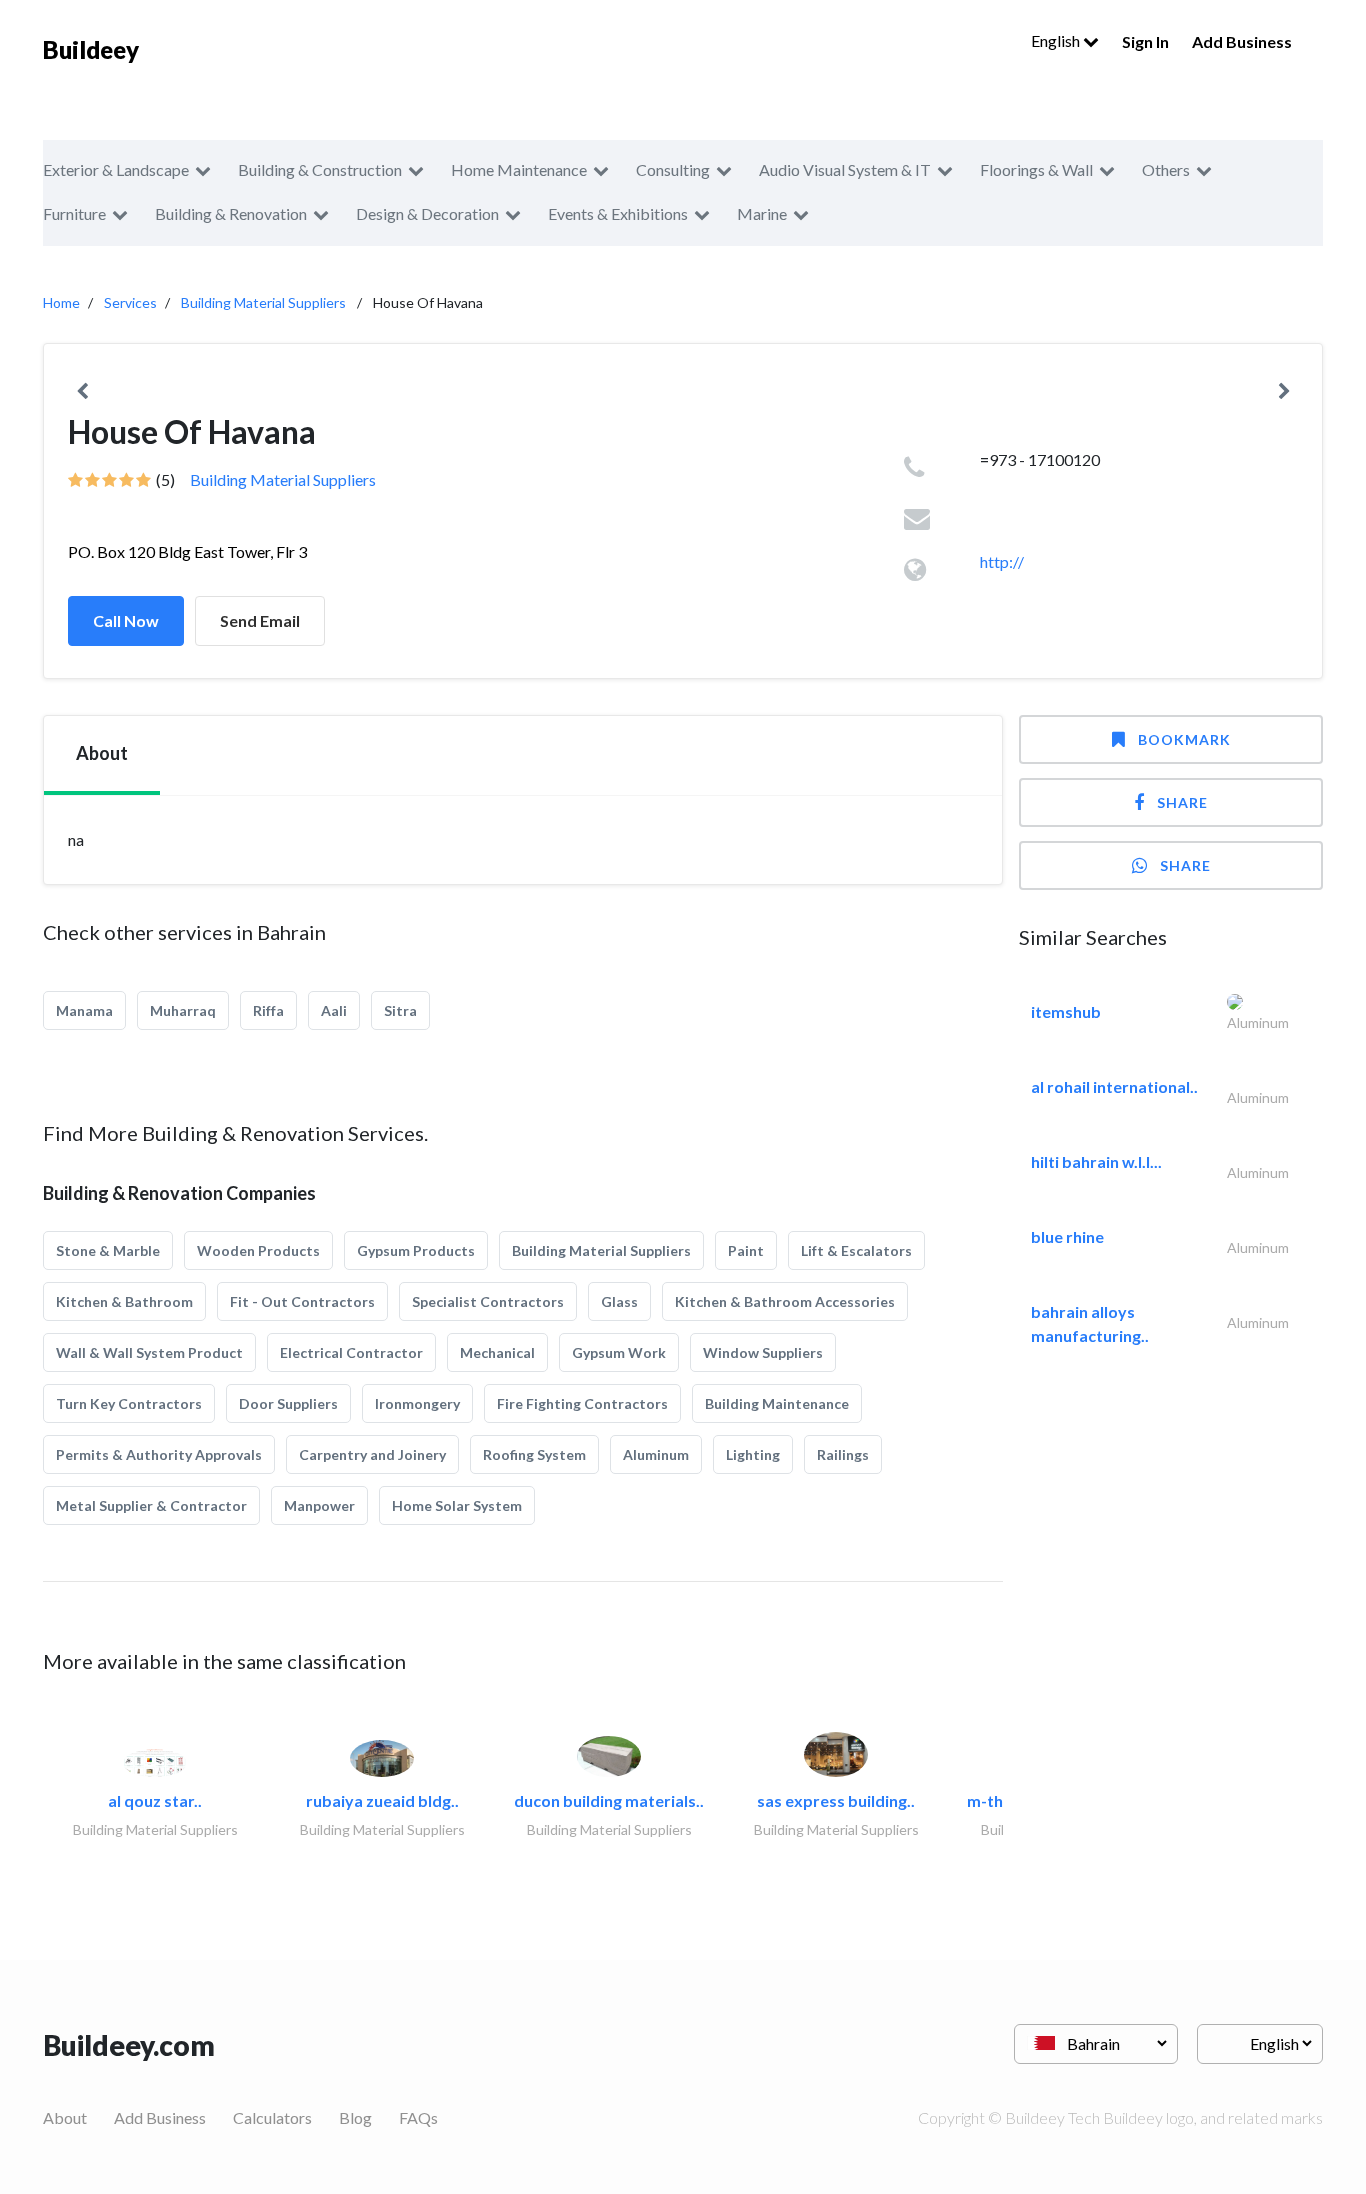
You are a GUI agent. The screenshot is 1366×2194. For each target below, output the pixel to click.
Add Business (1242, 41)
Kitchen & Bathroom (124, 1301)
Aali (334, 1010)
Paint (746, 1250)
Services (130, 302)
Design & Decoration (427, 213)
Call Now (126, 620)
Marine (762, 213)
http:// (1002, 561)
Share (1182, 802)
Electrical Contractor (351, 1352)
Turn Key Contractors (129, 1403)
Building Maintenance (777, 1403)
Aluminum (656, 1454)
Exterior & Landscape (116, 169)
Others (1166, 169)
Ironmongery (417, 1403)
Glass (619, 1301)
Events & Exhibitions (618, 213)
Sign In (1145, 41)
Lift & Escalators (856, 1250)
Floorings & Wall (1036, 169)
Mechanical (497, 1352)
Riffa (268, 1010)
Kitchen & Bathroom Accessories (785, 1301)
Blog (355, 2117)
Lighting (753, 1454)
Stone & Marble (108, 1250)
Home (61, 302)
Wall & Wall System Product (149, 1352)
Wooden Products (258, 1250)
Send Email (260, 620)
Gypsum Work (619, 1352)
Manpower (319, 1505)
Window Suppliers (763, 1352)
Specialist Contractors (488, 1301)
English (1057, 40)
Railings (843, 1454)
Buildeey (91, 49)
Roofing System (534, 1454)
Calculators (272, 2117)
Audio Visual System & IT (845, 169)
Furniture (74, 213)
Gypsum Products (416, 1250)
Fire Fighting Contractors (582, 1403)
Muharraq (183, 1010)
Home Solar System (457, 1505)
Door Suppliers (288, 1403)
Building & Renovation (231, 213)
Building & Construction (320, 169)
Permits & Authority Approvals (159, 1454)
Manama (84, 1010)
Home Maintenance (519, 169)
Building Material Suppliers (263, 302)
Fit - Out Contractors (302, 1301)
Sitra (400, 1010)
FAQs (418, 2117)
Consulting (673, 169)
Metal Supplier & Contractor (151, 1505)
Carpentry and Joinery (372, 1454)
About (65, 2117)
